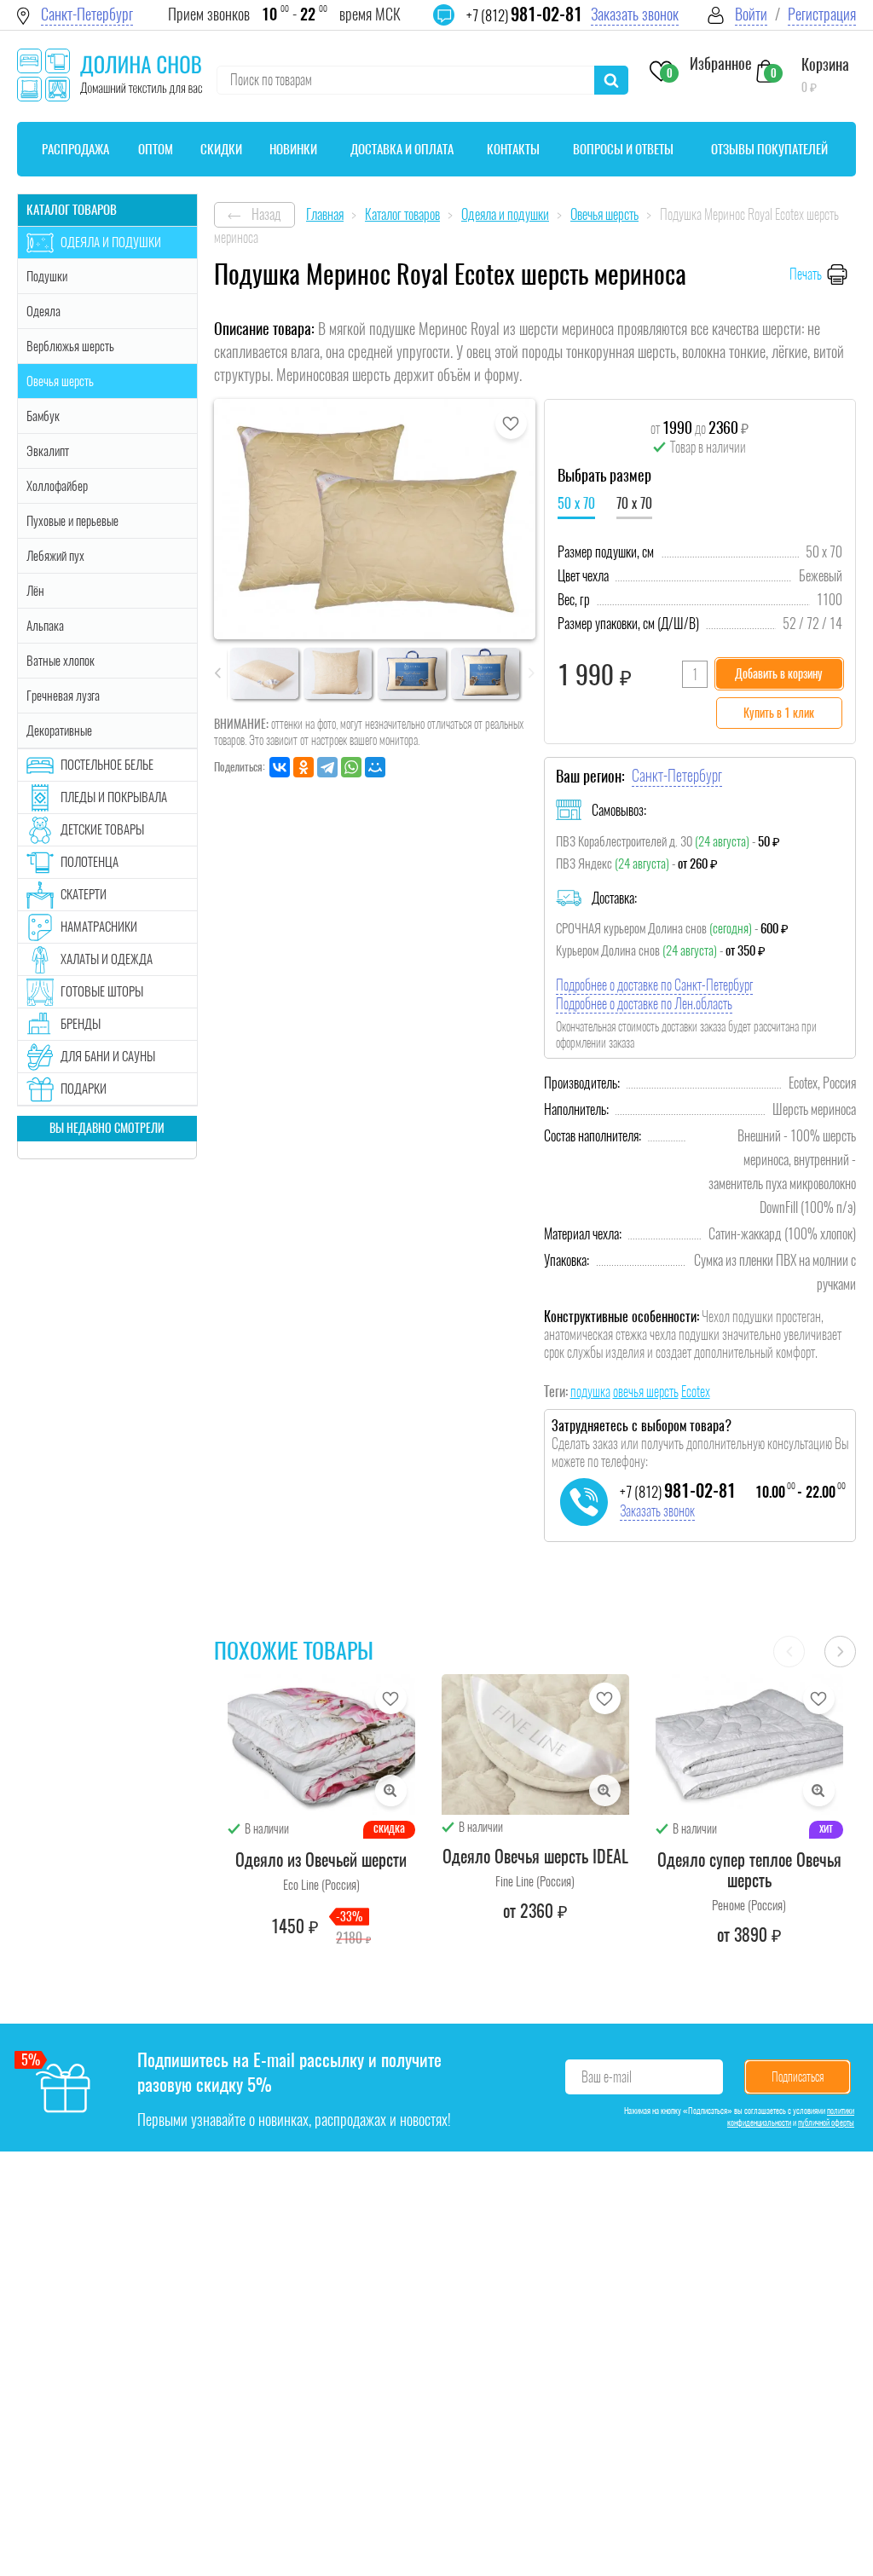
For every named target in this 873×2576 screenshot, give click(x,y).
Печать (806, 274)
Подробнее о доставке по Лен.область (644, 1004)
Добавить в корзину (779, 674)
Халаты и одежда (107, 959)
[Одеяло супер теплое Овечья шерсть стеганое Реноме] (749, 1744)
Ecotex (696, 1392)
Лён (35, 591)
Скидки (221, 149)
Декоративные (59, 731)
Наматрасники (99, 927)
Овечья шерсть (60, 381)
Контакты (513, 149)
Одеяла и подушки (111, 242)
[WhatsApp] (351, 767)
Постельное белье (107, 765)
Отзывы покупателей (769, 149)
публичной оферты (826, 2123)
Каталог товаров (72, 210)
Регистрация (822, 14)
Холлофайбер (57, 486)
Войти (751, 14)
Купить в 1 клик (779, 713)
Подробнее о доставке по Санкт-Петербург (654, 985)
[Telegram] (327, 767)
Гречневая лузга (63, 696)
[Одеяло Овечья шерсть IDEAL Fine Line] (535, 1744)
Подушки (47, 276)
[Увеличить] (391, 1790)
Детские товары (102, 829)
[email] (454, 26)
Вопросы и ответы (623, 149)
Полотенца (90, 862)
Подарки (84, 1089)
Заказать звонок (635, 14)
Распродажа (75, 149)
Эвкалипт (48, 451)
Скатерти (84, 894)
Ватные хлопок (61, 661)
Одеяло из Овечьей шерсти (321, 1860)
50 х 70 (576, 503)
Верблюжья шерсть (70, 346)
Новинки (293, 149)
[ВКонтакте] (280, 767)
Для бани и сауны (108, 1056)
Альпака (45, 626)
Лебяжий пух (55, 556)
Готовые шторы (102, 991)
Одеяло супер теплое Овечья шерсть (749, 1870)
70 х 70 (634, 503)
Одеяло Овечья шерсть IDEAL (535, 1856)
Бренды (81, 1024)
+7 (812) (524, 15)
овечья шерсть (646, 1392)
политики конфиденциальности (791, 2117)
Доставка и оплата (402, 149)
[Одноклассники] (304, 767)
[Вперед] (840, 1652)
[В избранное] (511, 423)
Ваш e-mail (607, 2077)
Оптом (156, 149)
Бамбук (43, 416)
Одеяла (43, 311)
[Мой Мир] (375, 767)
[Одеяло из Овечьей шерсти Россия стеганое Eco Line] (321, 1744)
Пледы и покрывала (114, 797)
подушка (590, 1392)
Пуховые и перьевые (72, 521)
